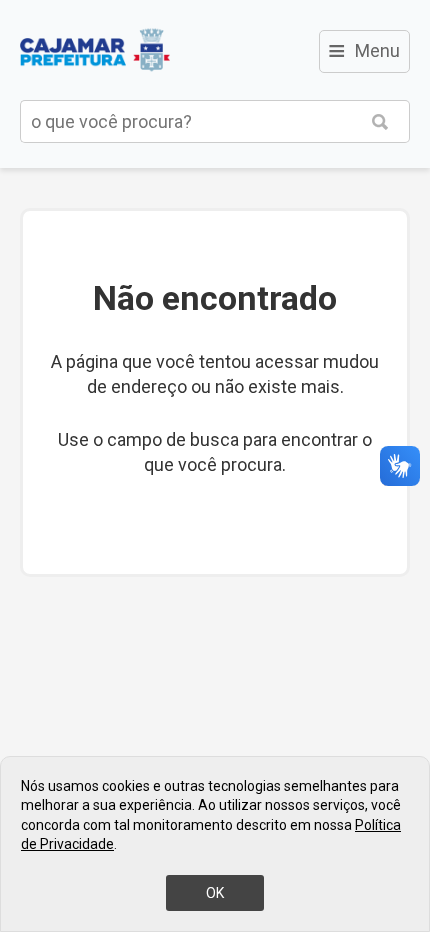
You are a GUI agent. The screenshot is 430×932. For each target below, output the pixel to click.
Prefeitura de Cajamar (95, 50)
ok (215, 893)
